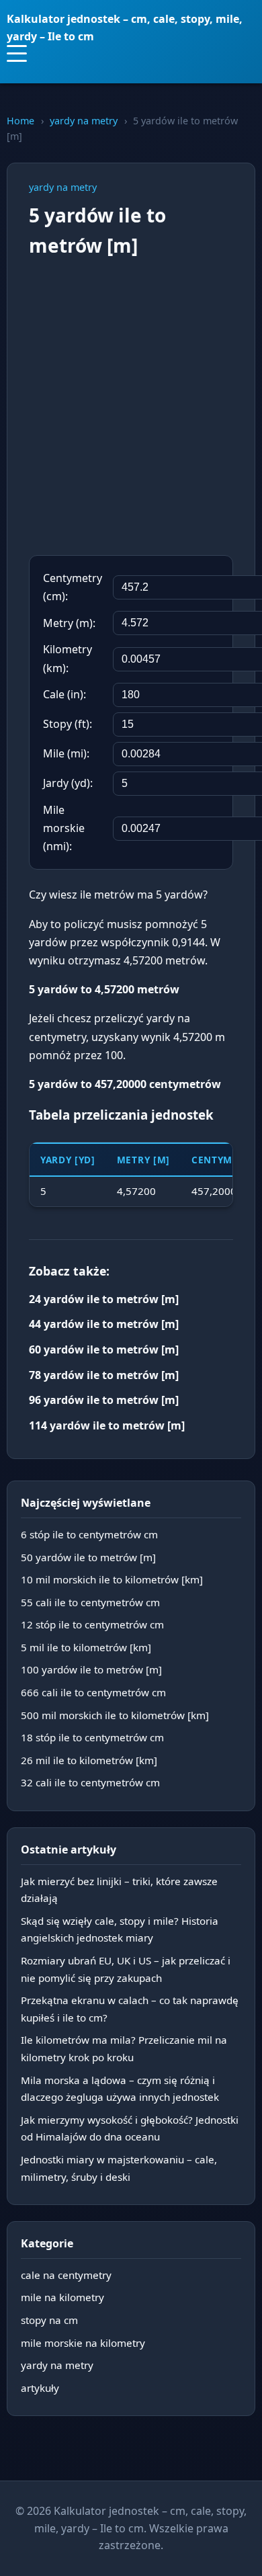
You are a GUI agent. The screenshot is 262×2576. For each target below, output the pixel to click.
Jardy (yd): (68, 783)
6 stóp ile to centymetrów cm (89, 1534)
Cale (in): (64, 694)
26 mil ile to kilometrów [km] (89, 1760)
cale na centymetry (66, 2275)
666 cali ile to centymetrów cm (93, 1692)
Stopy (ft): (68, 724)
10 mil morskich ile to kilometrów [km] (112, 1579)
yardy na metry (84, 121)
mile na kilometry (62, 2297)
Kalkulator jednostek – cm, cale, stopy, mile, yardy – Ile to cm (125, 28)
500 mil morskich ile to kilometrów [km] (115, 1715)
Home (20, 121)
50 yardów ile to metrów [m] (88, 1557)
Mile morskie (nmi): (64, 828)
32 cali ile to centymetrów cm (90, 1782)
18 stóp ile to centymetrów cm (92, 1737)
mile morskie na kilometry (83, 2343)
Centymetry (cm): (73, 587)
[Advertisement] (131, 408)
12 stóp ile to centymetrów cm (92, 1624)
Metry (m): (69, 623)
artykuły (40, 2388)
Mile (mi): (66, 753)
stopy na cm (49, 2320)
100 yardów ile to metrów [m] (91, 1669)
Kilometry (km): (68, 658)
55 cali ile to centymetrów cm (90, 1602)
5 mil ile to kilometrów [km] (86, 1647)
